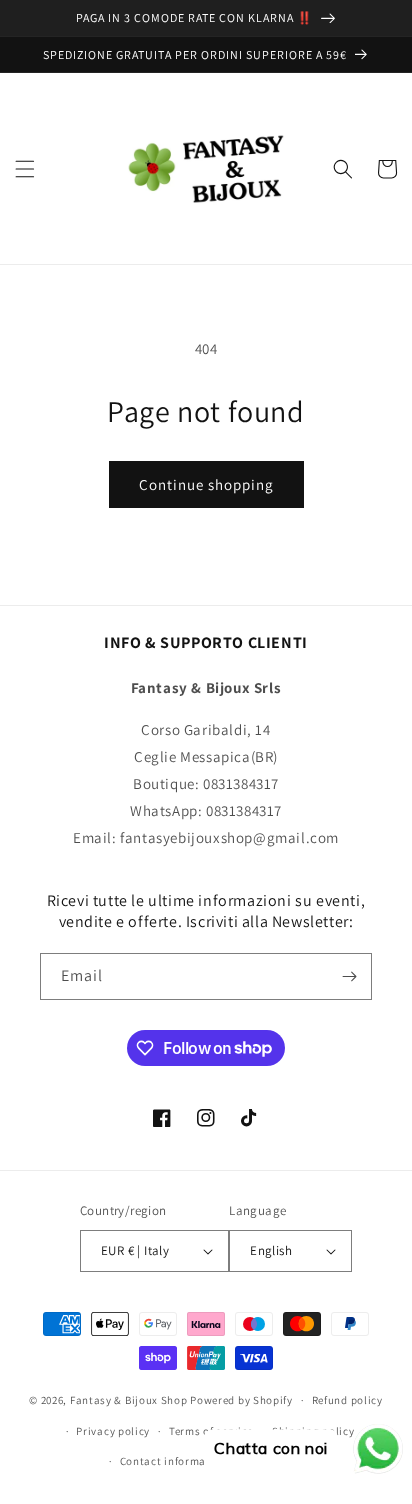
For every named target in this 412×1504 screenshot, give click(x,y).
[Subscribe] (349, 976)
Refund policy (347, 1400)
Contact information (174, 1461)
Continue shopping (206, 484)
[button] (25, 169)
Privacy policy (113, 1431)
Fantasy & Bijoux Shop (129, 1400)
